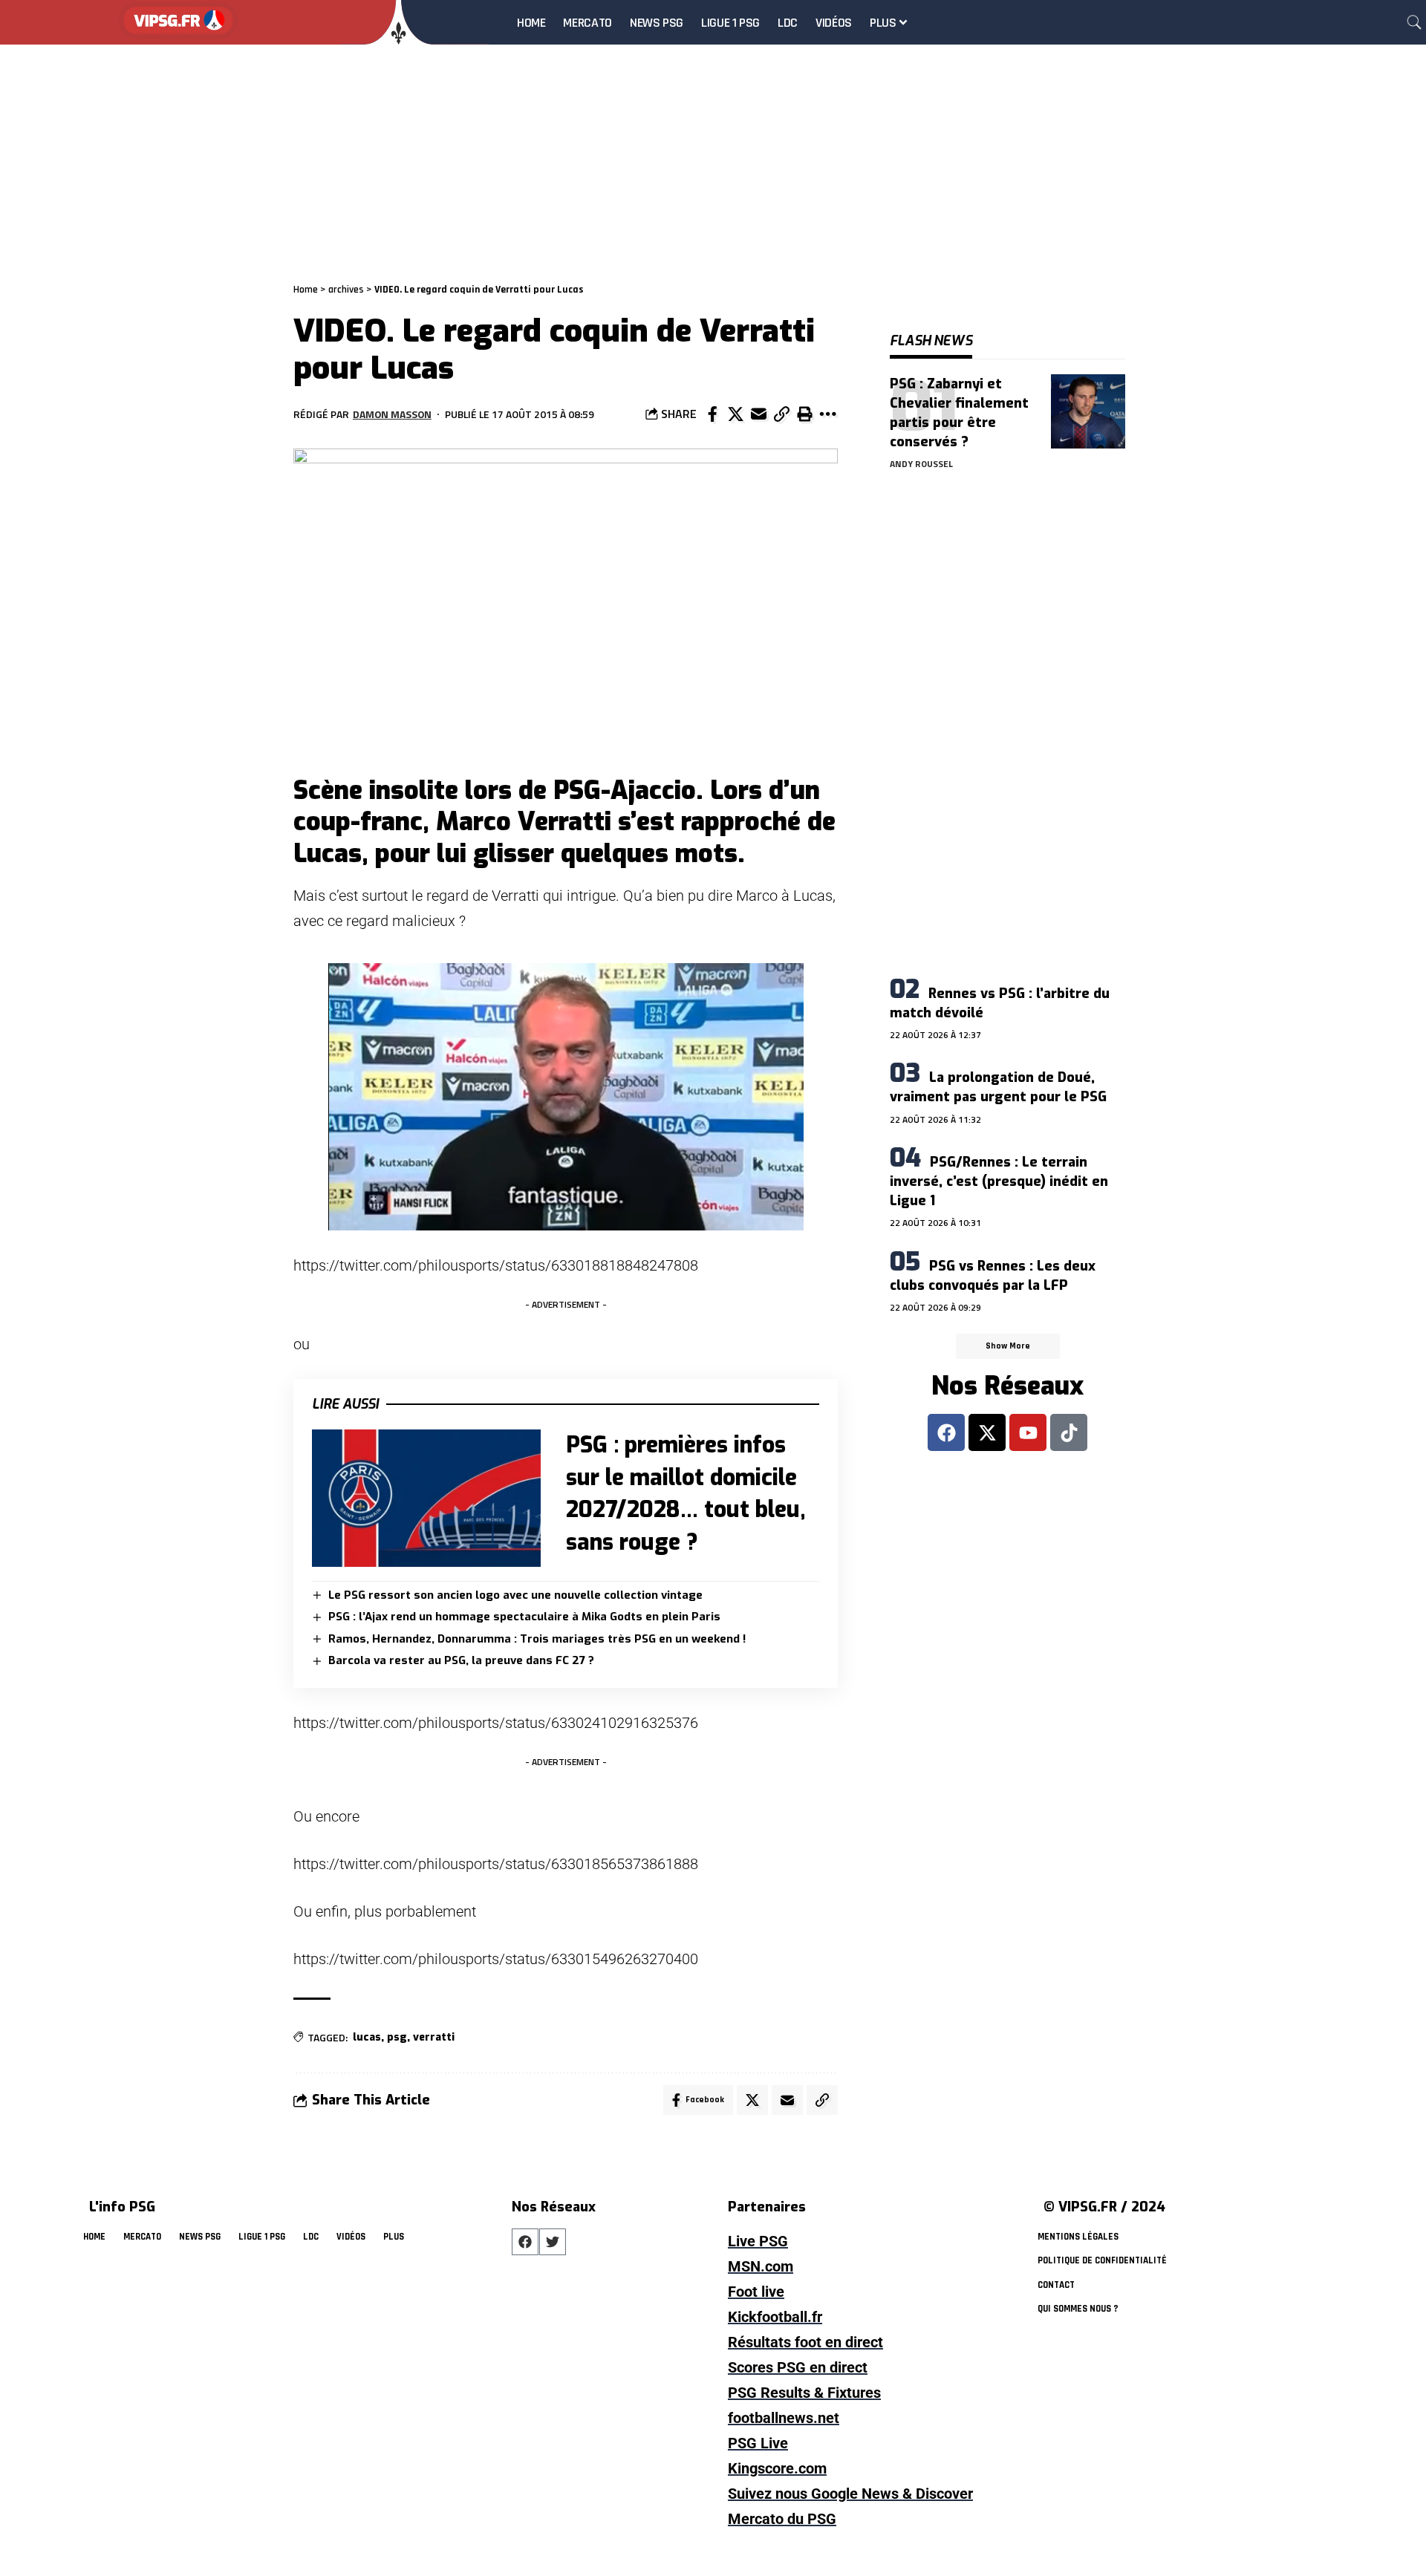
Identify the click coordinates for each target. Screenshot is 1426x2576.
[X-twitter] (987, 1432)
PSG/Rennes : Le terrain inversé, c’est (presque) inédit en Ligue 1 (999, 1181)
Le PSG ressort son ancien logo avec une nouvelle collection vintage (515, 1595)
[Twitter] (553, 2242)
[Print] (804, 414)
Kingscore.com (777, 2468)
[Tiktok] (1069, 1432)
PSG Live (758, 2443)
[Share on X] (735, 414)
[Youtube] (1028, 1432)
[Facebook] (946, 1432)
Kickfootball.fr (775, 2317)
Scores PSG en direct (798, 2367)
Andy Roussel (921, 464)
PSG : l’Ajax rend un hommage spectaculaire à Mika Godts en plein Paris (524, 1617)
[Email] (758, 414)
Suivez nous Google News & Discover (850, 2494)
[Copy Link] (781, 414)
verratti (434, 2037)
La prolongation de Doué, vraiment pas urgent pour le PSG (998, 1087)
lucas (367, 2037)
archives (346, 290)
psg (397, 2037)
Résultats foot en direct (805, 2342)
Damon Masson (392, 414)
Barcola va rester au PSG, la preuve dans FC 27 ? (461, 1660)
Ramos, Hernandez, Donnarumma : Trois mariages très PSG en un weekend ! (537, 1639)
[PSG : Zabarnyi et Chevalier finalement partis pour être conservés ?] (1088, 411)
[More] (827, 414)
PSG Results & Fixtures (804, 2393)
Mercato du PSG (782, 2519)
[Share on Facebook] (712, 414)
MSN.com (761, 2266)
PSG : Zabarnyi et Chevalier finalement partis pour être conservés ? (959, 413)
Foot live (756, 2292)
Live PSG (758, 2241)
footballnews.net (784, 2418)
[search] (1414, 22)
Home (306, 290)
